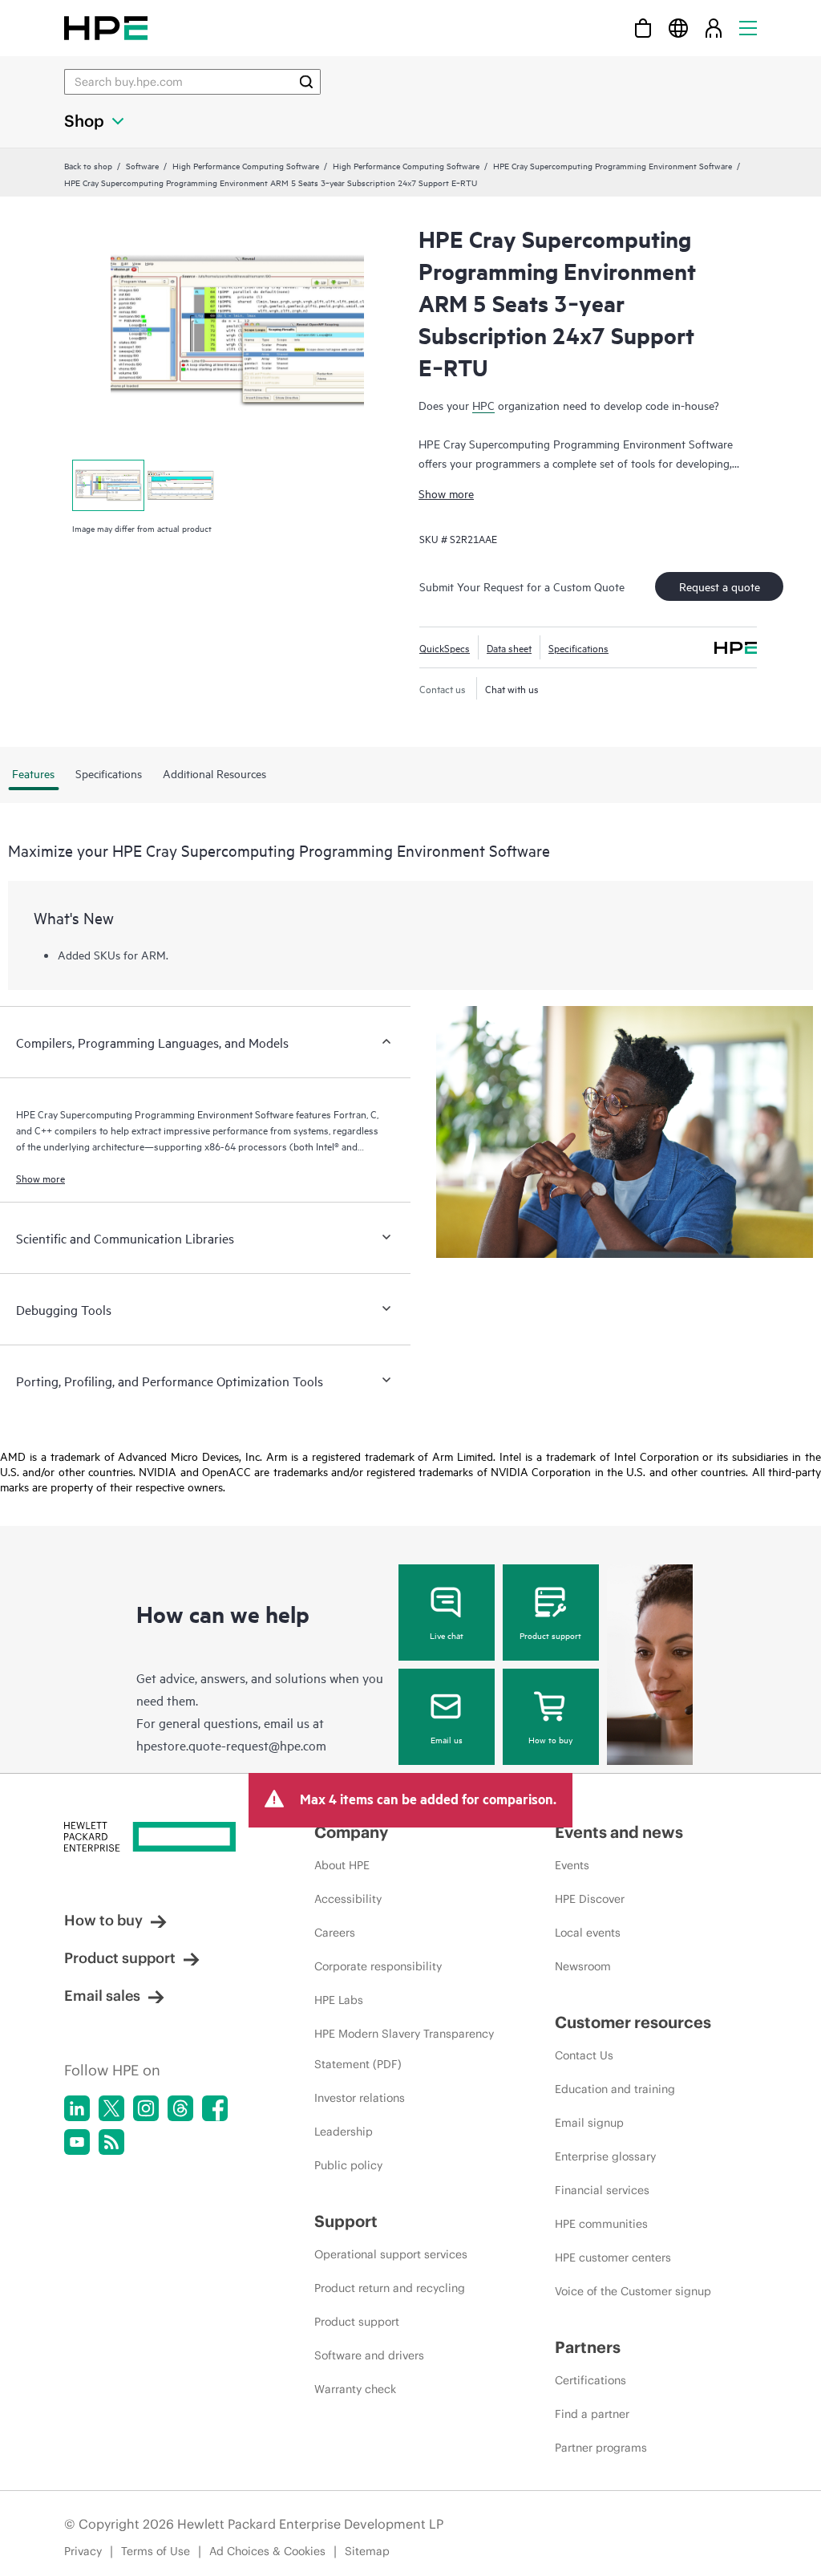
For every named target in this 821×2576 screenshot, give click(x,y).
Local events (588, 1933)
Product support (550, 1635)
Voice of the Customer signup (633, 2291)
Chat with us (512, 688)
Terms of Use (156, 2551)
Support (346, 2221)
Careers (335, 1933)
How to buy (550, 1739)
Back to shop (88, 165)
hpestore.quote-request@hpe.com (231, 1745)
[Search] (306, 82)
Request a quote (720, 586)
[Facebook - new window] (215, 2108)
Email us (447, 1739)
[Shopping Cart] (643, 28)
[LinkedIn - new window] (77, 2108)
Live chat (447, 1635)
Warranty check (355, 2389)
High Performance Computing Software (246, 165)
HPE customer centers (613, 2258)
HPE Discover (590, 1899)
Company (351, 1832)
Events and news (619, 1832)
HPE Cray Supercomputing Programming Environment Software (613, 165)
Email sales (102, 1996)
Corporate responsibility (378, 1966)
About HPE (342, 1865)
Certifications (590, 2380)
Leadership (344, 2132)
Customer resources (633, 2022)
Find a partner (592, 2414)
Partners (588, 2347)
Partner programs (601, 2448)
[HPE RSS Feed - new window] (111, 2142)
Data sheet (509, 647)
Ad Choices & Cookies (267, 2551)
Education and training (615, 2089)
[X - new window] (111, 2108)
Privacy (83, 2551)
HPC (483, 405)
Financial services (602, 2190)
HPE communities (601, 2224)
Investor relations (360, 2098)
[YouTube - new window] (77, 2142)
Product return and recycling (390, 2288)
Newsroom (583, 1966)
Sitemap (367, 2551)
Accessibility (348, 1899)
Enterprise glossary (605, 2156)
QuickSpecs (445, 647)
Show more (446, 493)
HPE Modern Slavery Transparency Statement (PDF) (404, 2049)
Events (572, 1865)
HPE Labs (339, 2000)
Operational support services (391, 2254)
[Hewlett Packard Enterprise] (106, 28)
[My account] (714, 28)
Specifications (578, 647)
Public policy (348, 2165)
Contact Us (584, 2055)
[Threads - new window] (180, 2108)
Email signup (589, 2123)
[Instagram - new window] (146, 2108)
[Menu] (748, 28)
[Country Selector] (678, 28)
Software (142, 165)
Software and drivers (369, 2355)
